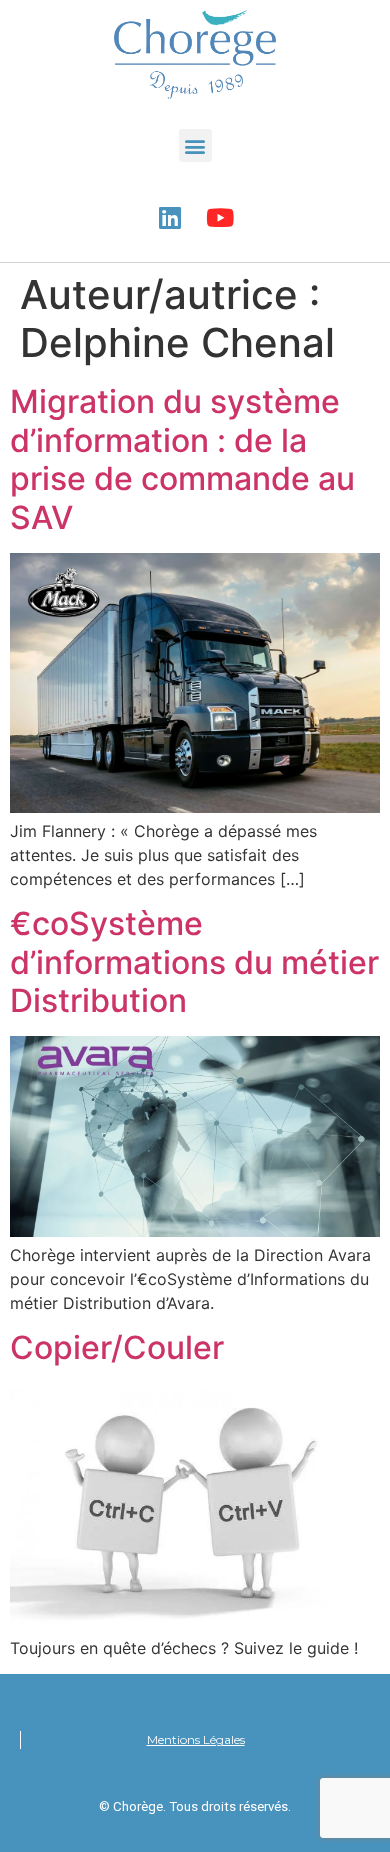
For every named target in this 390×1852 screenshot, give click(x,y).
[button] (195, 145)
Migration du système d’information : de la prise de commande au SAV (182, 459)
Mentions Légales (196, 1739)
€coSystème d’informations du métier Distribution (194, 962)
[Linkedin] (170, 217)
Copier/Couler (117, 1347)
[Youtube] (220, 217)
